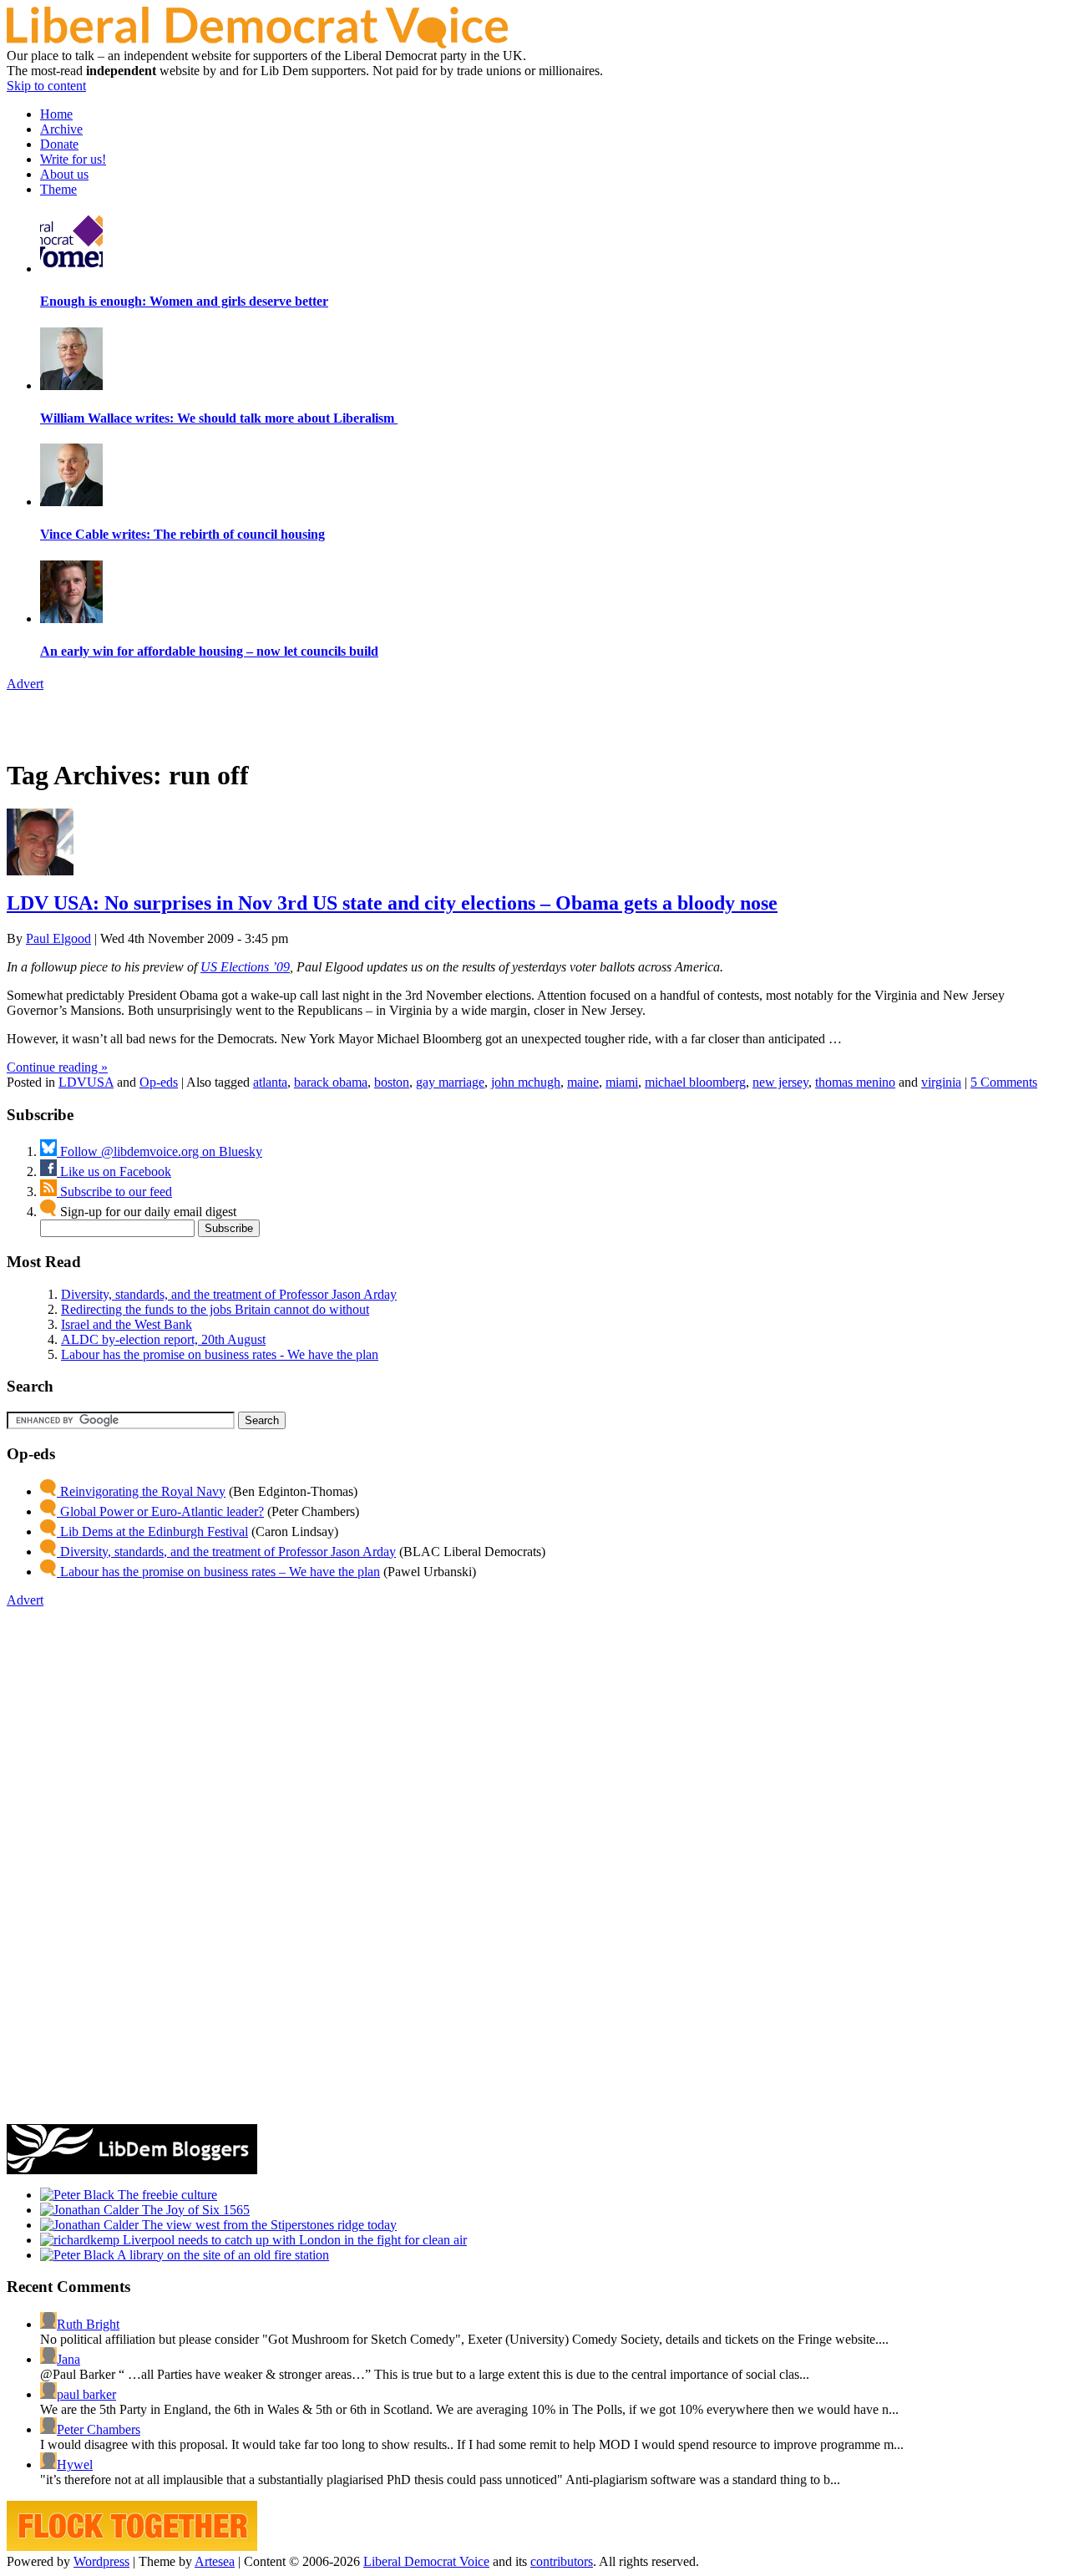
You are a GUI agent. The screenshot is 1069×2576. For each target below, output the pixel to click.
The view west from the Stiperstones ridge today (268, 2225)
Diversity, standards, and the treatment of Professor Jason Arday (229, 1294)
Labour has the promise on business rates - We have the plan (220, 1354)
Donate (59, 144)
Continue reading (57, 1067)
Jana (68, 2359)
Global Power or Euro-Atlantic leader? (160, 1511)
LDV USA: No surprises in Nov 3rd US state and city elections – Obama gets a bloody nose (392, 903)
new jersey (780, 1082)
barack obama (331, 1082)
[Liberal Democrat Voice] (257, 44)
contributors (562, 2561)
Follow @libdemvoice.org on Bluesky (160, 1151)
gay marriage (450, 1082)
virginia (941, 1082)
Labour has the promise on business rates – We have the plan (218, 1572)
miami (622, 1082)
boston (392, 1082)
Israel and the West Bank (127, 1324)
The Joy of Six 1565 (194, 2210)
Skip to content (46, 86)
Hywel (75, 2464)
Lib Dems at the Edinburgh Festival (152, 1531)
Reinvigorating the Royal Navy (141, 1491)
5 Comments (1004, 1082)
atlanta (270, 1082)
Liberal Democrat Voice (426, 2561)
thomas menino (855, 1082)
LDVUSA (86, 1082)
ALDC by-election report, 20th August (163, 1339)
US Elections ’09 (245, 967)
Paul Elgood (58, 938)
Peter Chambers (99, 2429)
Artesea (215, 2561)
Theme (58, 189)
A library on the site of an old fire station (222, 2255)
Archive (61, 129)
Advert (25, 684)
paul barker (86, 2394)
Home (56, 114)
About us (64, 174)
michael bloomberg (695, 1082)
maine (583, 1082)
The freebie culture (166, 2195)
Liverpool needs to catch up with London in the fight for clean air (293, 2240)
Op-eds (159, 1082)
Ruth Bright (88, 2324)
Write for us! (73, 159)
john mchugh (526, 1082)
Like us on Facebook (114, 1171)
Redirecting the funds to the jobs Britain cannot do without (215, 1309)
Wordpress (101, 2561)
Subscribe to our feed (114, 1192)
